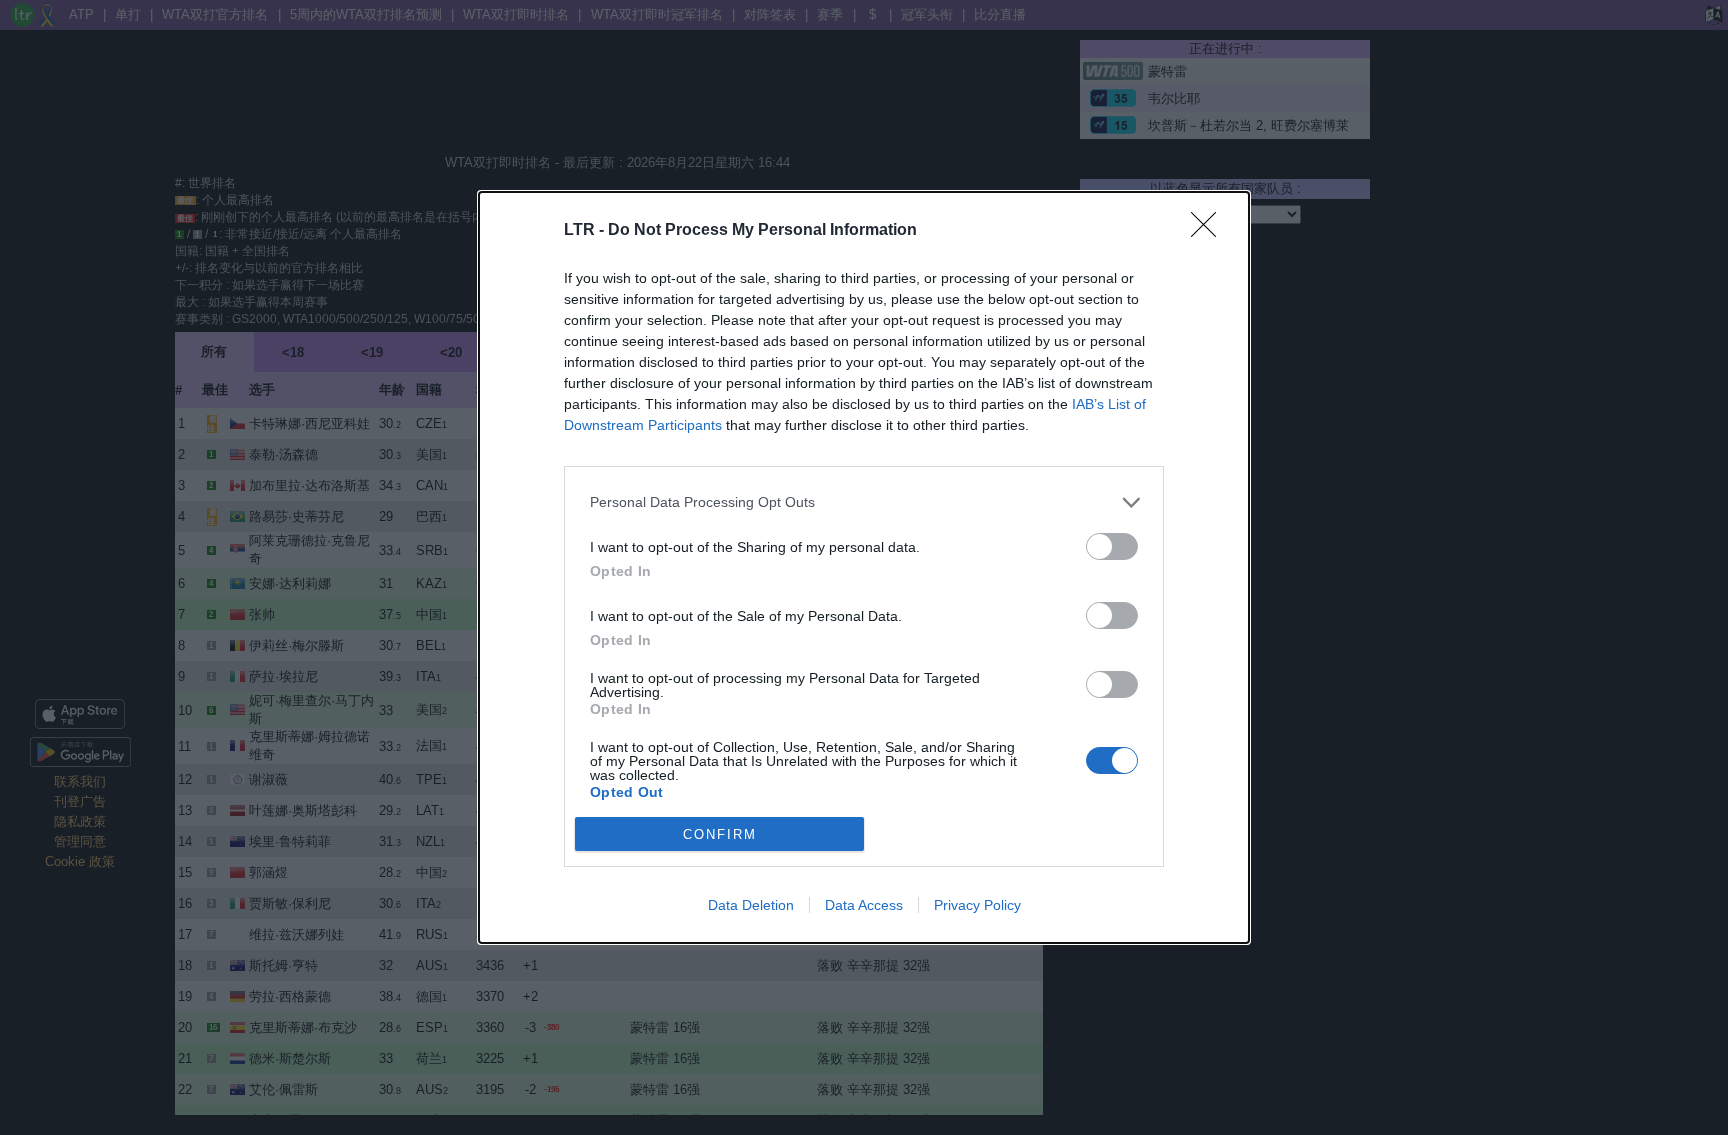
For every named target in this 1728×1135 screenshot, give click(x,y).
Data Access (864, 905)
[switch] (1112, 546)
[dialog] (864, 568)
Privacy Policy (977, 905)
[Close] (1210, 231)
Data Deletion (751, 905)
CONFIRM (720, 834)
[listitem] (864, 502)
